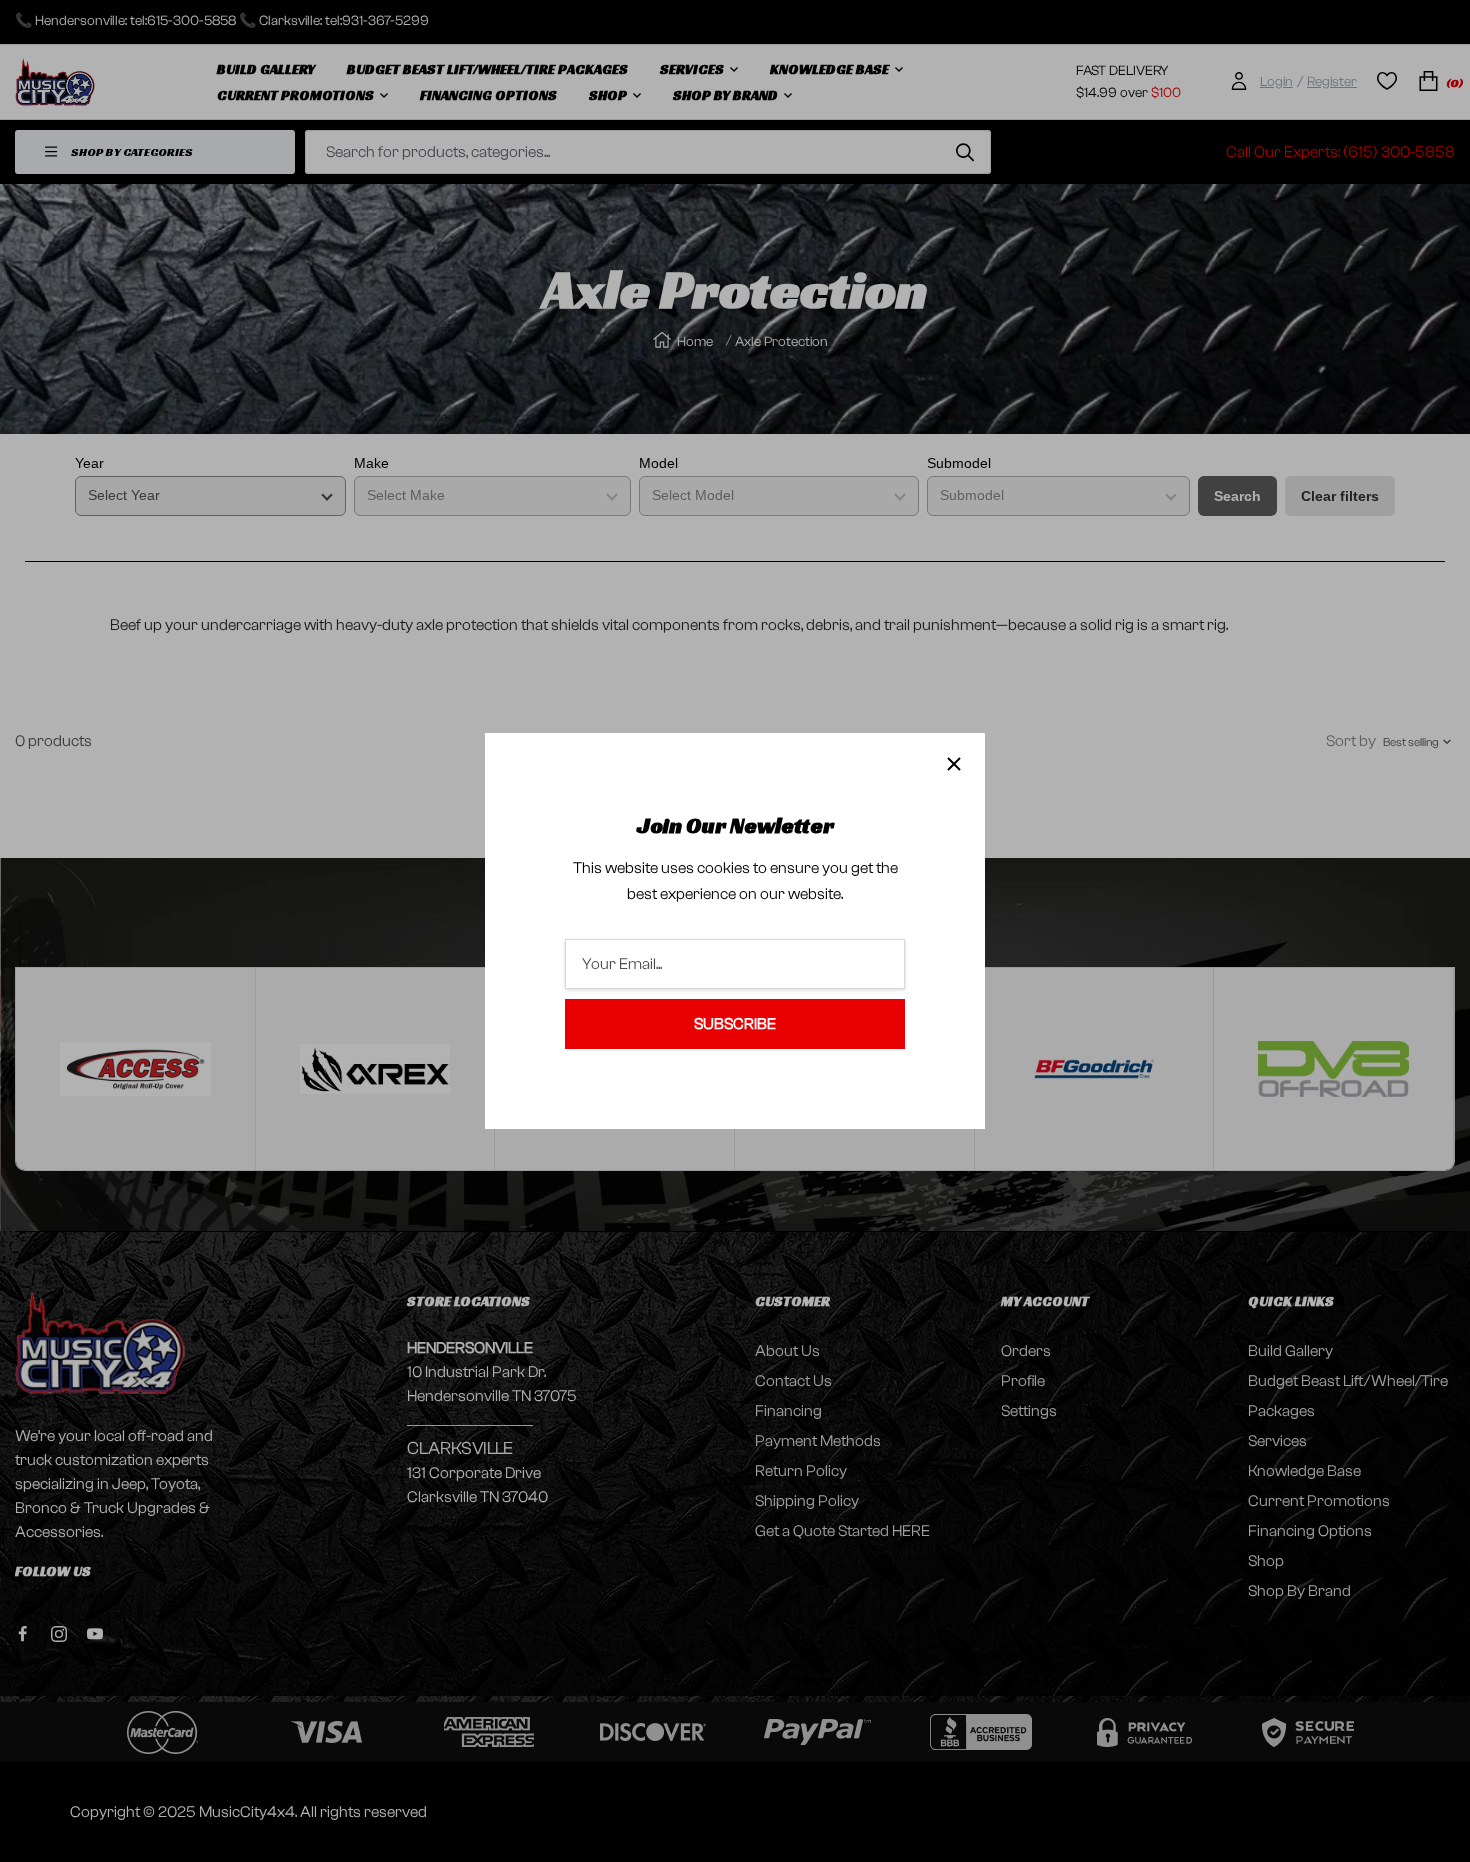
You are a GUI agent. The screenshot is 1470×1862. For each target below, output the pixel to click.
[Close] (954, 764)
